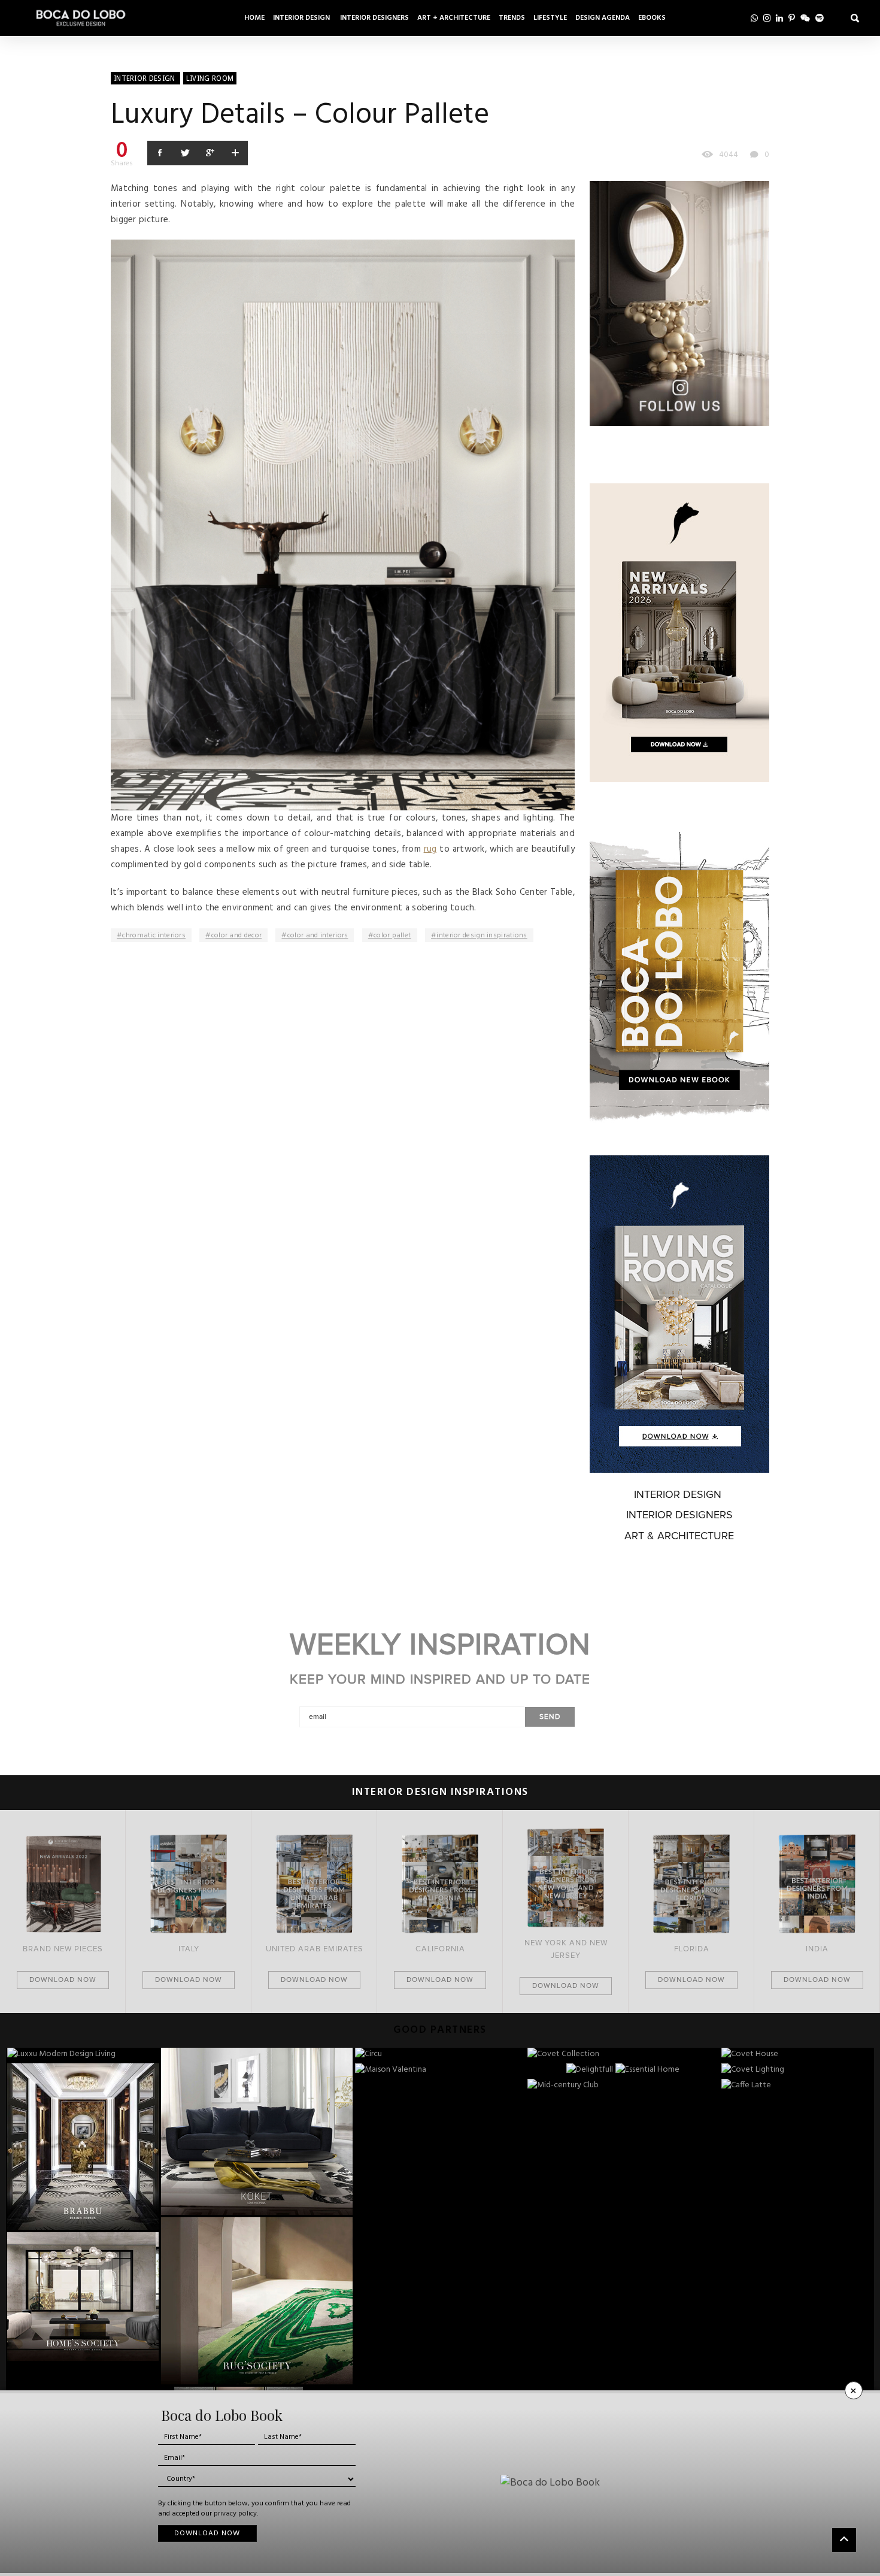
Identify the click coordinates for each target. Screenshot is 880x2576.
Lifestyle (550, 18)
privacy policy (235, 2514)
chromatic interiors (154, 936)
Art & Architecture (679, 1536)
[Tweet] (185, 153)
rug (430, 849)
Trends (512, 18)
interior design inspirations (482, 936)
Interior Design (302, 18)
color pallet (392, 936)
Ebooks (652, 18)
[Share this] (160, 153)
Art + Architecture (454, 18)
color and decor (237, 936)
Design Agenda (603, 18)
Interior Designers (374, 18)
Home (254, 18)
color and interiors (318, 936)
